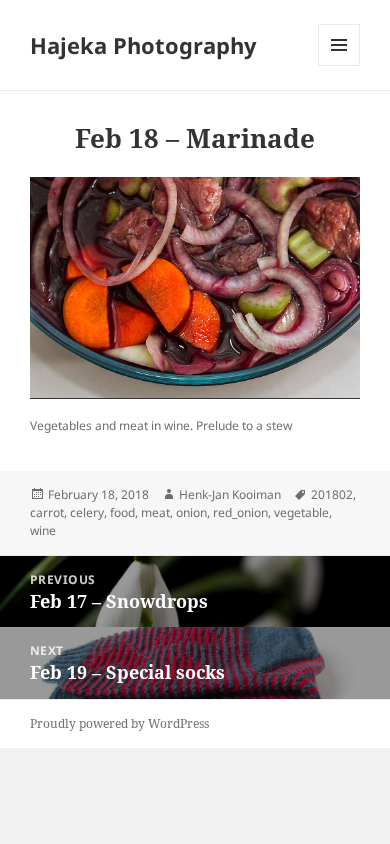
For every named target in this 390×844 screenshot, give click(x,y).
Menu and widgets (339, 65)
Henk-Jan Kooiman (230, 494)
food (122, 512)
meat (155, 512)
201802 (332, 494)
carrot (47, 512)
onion (191, 512)
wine (43, 530)
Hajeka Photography (143, 45)
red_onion (240, 512)
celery (87, 512)
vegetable (301, 512)
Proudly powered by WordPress (119, 723)
